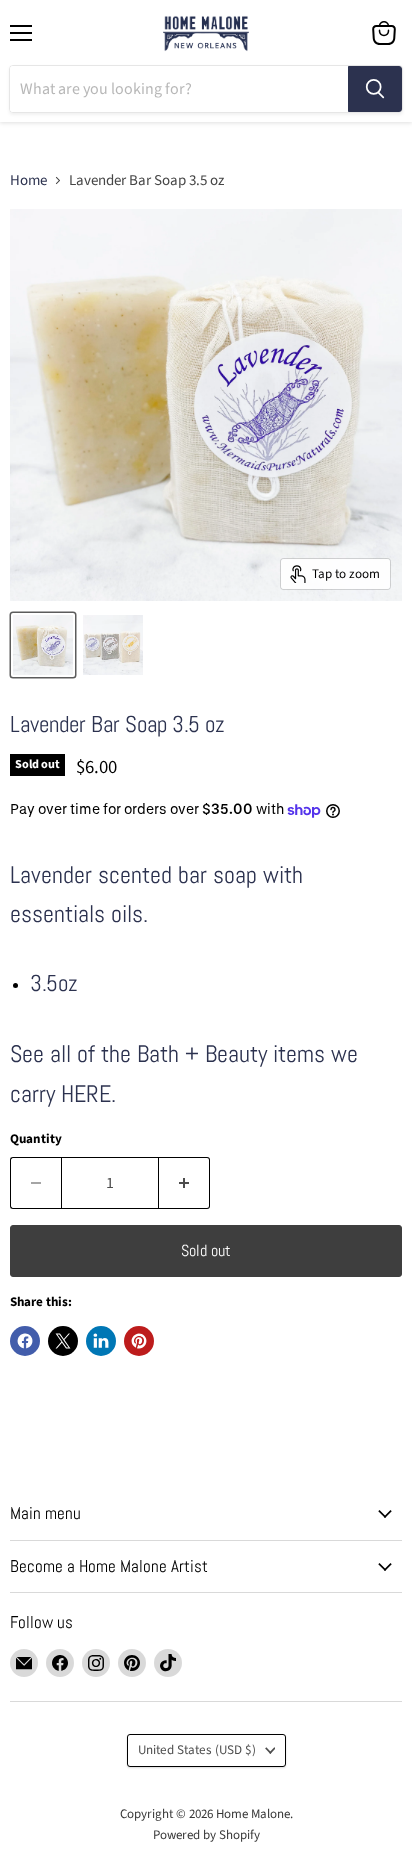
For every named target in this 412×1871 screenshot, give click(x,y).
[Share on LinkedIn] (101, 1341)
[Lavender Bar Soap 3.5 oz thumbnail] (43, 645)
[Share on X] (63, 1341)
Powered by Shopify (206, 1835)
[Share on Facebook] (25, 1341)
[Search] (375, 89)
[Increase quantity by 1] (184, 1183)
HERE (86, 1093)
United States (197, 1750)
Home (28, 180)
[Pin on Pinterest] (139, 1341)
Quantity (36, 1139)
